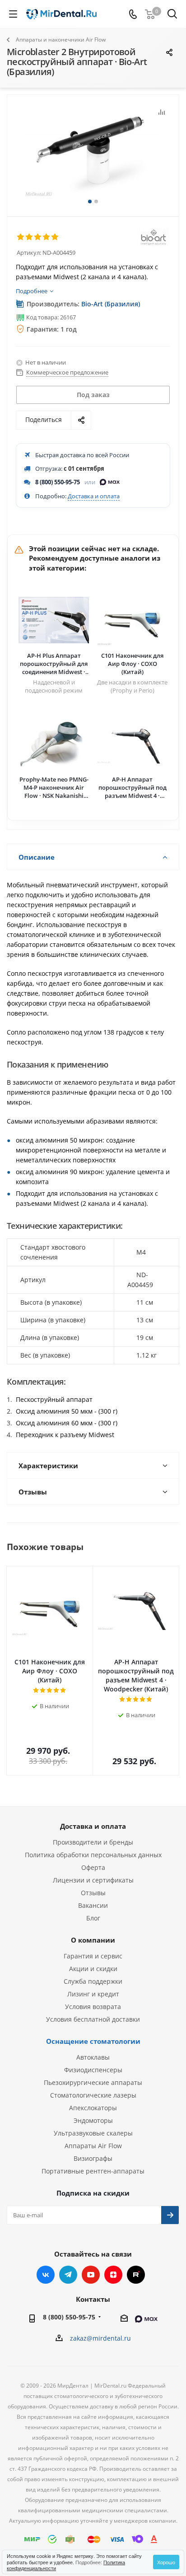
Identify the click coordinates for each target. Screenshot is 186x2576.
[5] (55, 237)
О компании (93, 1940)
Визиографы (93, 2158)
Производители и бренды (93, 1842)
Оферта (93, 1867)
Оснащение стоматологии (93, 2041)
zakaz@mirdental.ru (100, 2338)
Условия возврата (93, 2007)
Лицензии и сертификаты (93, 1880)
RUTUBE (136, 2275)
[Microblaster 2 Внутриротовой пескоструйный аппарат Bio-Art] (93, 152)
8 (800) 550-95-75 (58, 482)
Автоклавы (93, 2057)
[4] (47, 237)
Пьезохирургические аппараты (93, 2082)
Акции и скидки (93, 1969)
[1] (21, 237)
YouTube (91, 2275)
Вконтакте (46, 2275)
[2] (30, 237)
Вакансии (93, 1905)
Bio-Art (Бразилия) (111, 304)
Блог (93, 1918)
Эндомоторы (93, 2120)
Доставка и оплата (94, 496)
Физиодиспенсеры (93, 2070)
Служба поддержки (93, 1981)
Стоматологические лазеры (93, 2095)
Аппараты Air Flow (93, 2146)
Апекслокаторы (93, 2108)
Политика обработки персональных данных (93, 1855)
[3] (38, 237)
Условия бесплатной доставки (93, 2019)
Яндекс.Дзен (113, 2275)
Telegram (68, 2275)
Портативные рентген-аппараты (93, 2171)
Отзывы (93, 1893)
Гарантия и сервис (93, 1956)
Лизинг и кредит (93, 1994)
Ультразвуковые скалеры (93, 2133)
